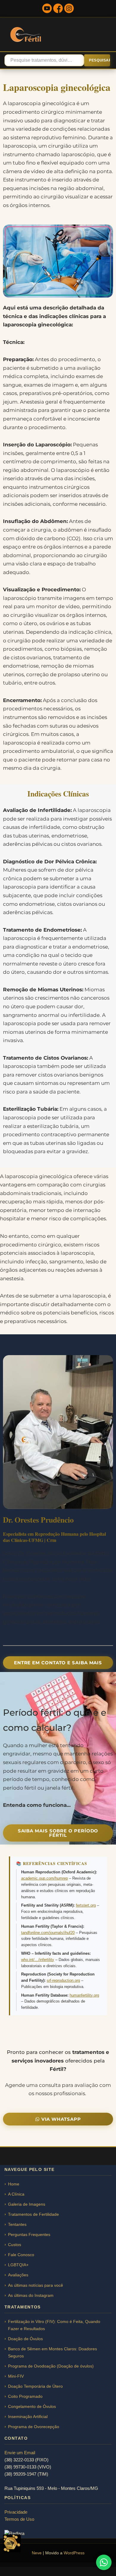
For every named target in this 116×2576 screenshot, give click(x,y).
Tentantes (17, 2224)
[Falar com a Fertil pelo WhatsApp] (104, 2562)
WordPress (74, 2553)
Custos (15, 2245)
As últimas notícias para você (36, 2285)
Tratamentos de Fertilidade (33, 2214)
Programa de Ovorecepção (34, 2427)
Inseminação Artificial (28, 2417)
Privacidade (16, 2512)
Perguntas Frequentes (29, 2234)
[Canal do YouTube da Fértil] (47, 10)
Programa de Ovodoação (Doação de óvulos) (51, 2366)
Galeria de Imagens (27, 2204)
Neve (37, 2553)
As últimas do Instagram (31, 2295)
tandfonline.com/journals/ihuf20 (48, 1933)
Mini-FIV (16, 2376)
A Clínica (16, 2194)
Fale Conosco (21, 2255)
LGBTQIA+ (18, 2265)
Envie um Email (20, 2453)
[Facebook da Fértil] (58, 10)
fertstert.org (86, 1905)
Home (14, 2184)
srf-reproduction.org (63, 1980)
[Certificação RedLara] (12, 2543)
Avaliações (18, 2275)
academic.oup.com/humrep (44, 1878)
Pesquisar (99, 60)
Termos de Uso (19, 2519)
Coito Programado (25, 2396)
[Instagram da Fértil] (69, 10)
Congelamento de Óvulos (32, 2406)
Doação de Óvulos (25, 2339)
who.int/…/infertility (38, 1960)
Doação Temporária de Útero (35, 2386)
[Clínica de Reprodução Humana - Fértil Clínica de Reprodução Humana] (26, 34)
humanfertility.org (84, 1995)
